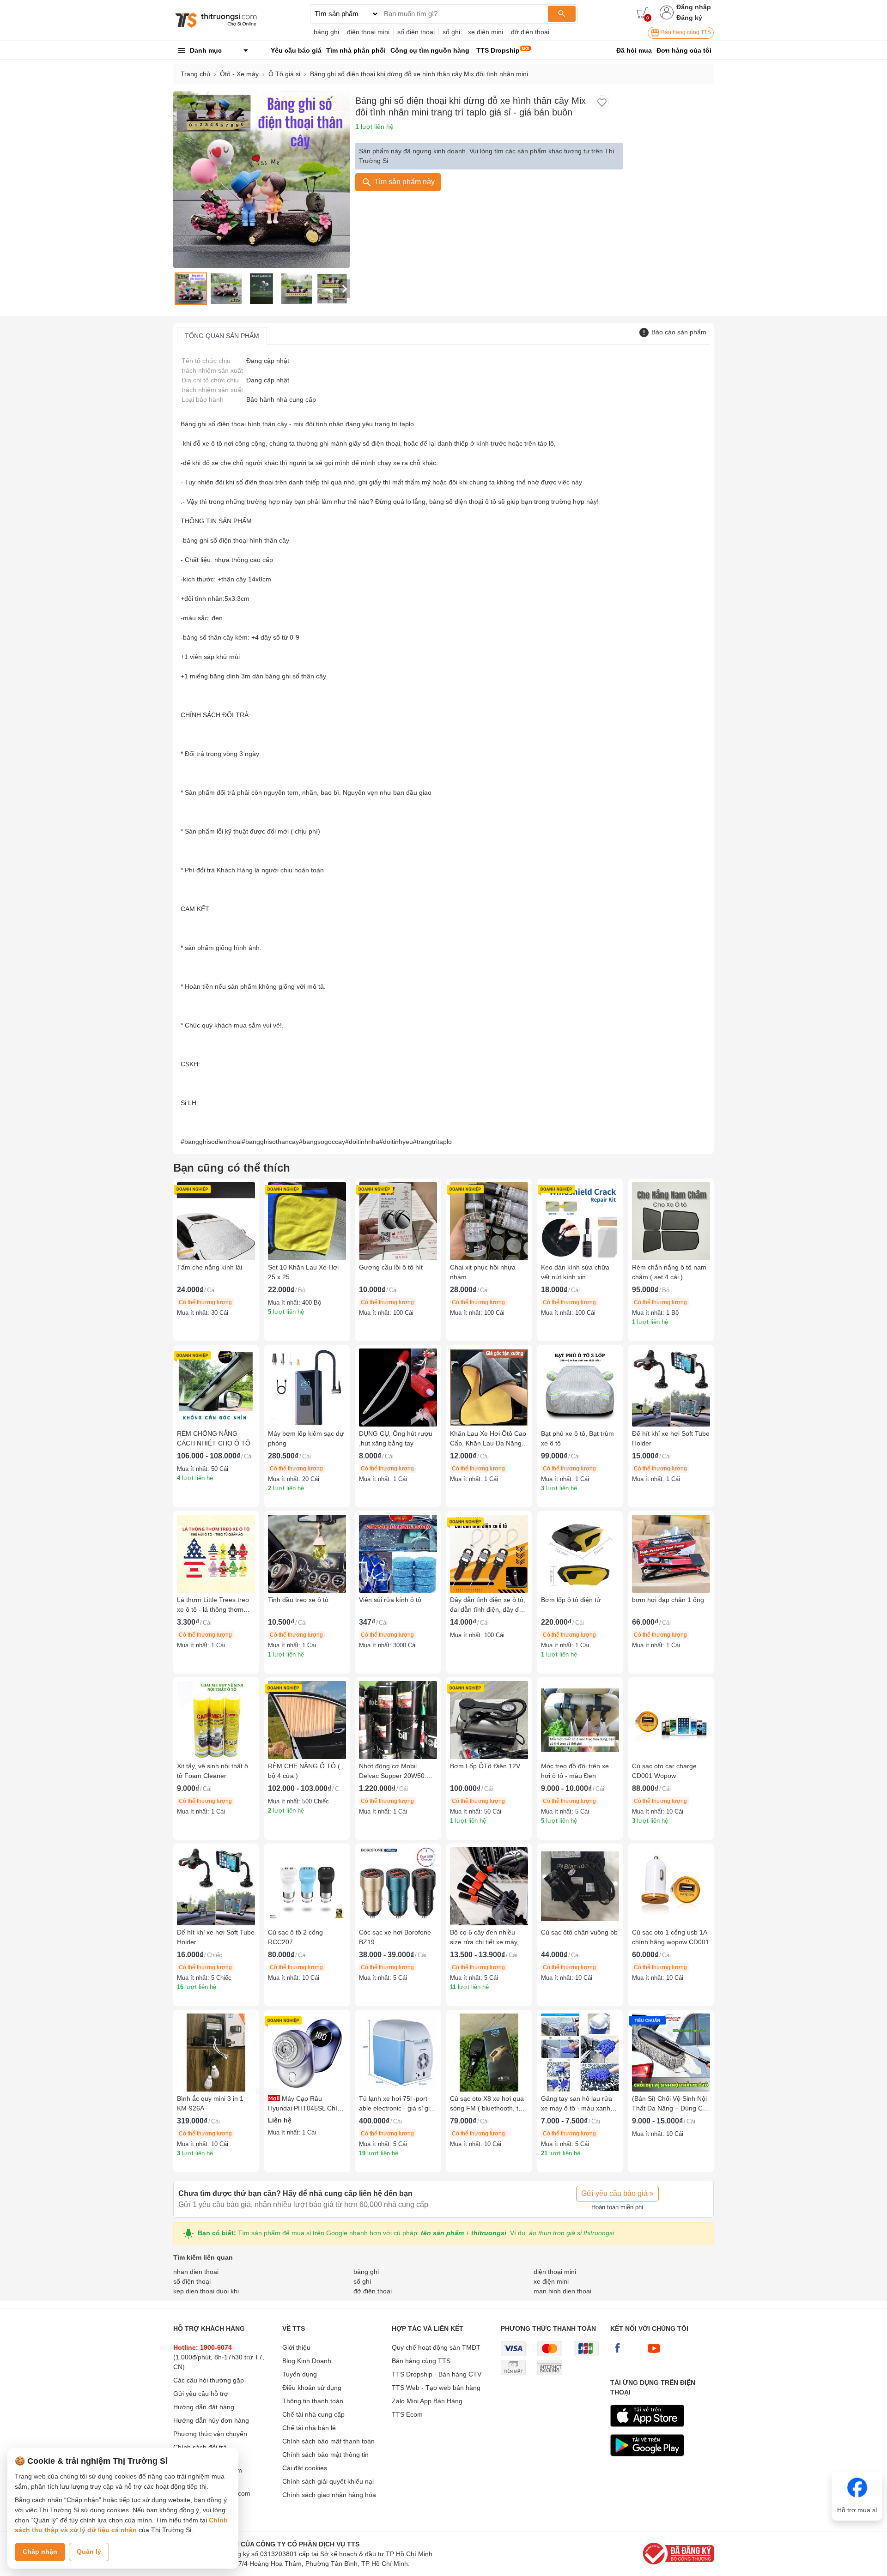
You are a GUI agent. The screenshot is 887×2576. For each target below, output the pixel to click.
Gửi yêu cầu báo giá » (617, 2193)
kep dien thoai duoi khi (206, 2291)
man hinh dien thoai (562, 2291)
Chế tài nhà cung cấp (313, 2414)
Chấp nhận (40, 2552)
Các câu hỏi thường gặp (209, 2380)
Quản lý (89, 2552)
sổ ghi (451, 32)
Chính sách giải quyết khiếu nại (328, 2481)
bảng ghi (326, 32)
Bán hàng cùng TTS (685, 32)
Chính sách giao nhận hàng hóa (329, 2495)
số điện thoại (416, 32)
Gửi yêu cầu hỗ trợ (201, 2394)
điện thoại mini (368, 32)
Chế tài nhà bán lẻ (309, 2428)
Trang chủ (195, 74)
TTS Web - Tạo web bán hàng (436, 2388)
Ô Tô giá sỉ (284, 74)
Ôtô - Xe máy (239, 74)
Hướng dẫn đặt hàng (204, 2407)
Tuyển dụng (300, 2374)
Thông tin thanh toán (313, 2401)
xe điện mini (486, 32)
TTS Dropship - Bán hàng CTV (437, 2374)
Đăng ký (689, 18)
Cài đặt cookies (305, 2468)
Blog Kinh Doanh (307, 2361)
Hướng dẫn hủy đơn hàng (211, 2420)
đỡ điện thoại (530, 32)
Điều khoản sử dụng (312, 2388)
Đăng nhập (694, 7)
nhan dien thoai (196, 2272)
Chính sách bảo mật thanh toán (328, 2441)
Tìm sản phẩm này (404, 182)
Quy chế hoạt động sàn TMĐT (436, 2347)
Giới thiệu (296, 2347)
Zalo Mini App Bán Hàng (427, 2401)
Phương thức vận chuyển (210, 2434)
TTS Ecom (407, 2414)
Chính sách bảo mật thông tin (325, 2455)
